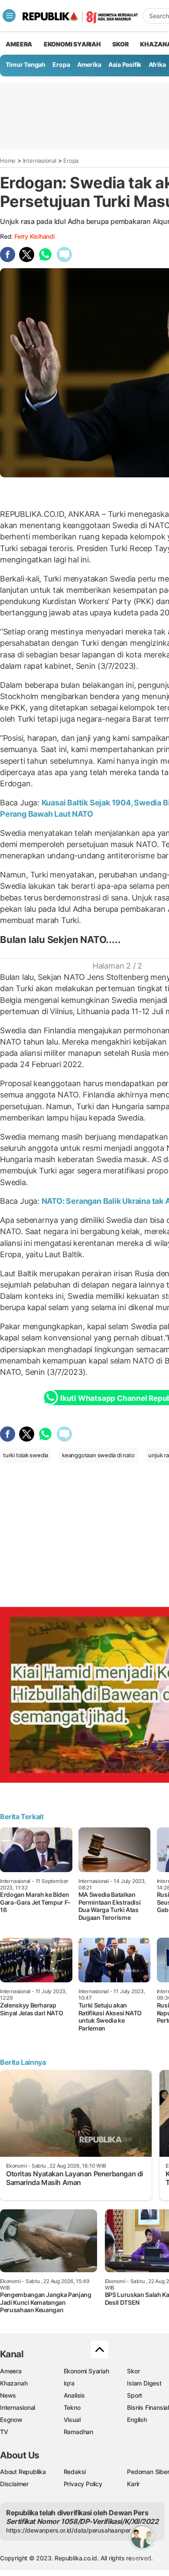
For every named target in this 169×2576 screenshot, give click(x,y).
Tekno (72, 2407)
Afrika (157, 64)
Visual (72, 2420)
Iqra (69, 2383)
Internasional (40, 161)
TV (4, 2432)
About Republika (23, 2472)
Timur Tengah (26, 64)
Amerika (89, 64)
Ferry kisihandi (34, 236)
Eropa (61, 64)
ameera (19, 44)
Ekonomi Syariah (72, 44)
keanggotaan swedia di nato (98, 1455)
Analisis (74, 2395)
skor (120, 44)
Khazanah (14, 2383)
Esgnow (11, 2420)
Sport (135, 2395)
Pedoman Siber (148, 2472)
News (8, 2395)
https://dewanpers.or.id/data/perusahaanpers (70, 2530)
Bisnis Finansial (148, 2407)
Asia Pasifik (125, 64)
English (137, 2420)
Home (8, 161)
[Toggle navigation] (9, 16)
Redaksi (75, 2472)
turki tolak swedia (26, 1455)
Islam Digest (144, 2383)
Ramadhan (78, 2432)
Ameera (11, 2371)
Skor (133, 2371)
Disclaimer (14, 2484)
